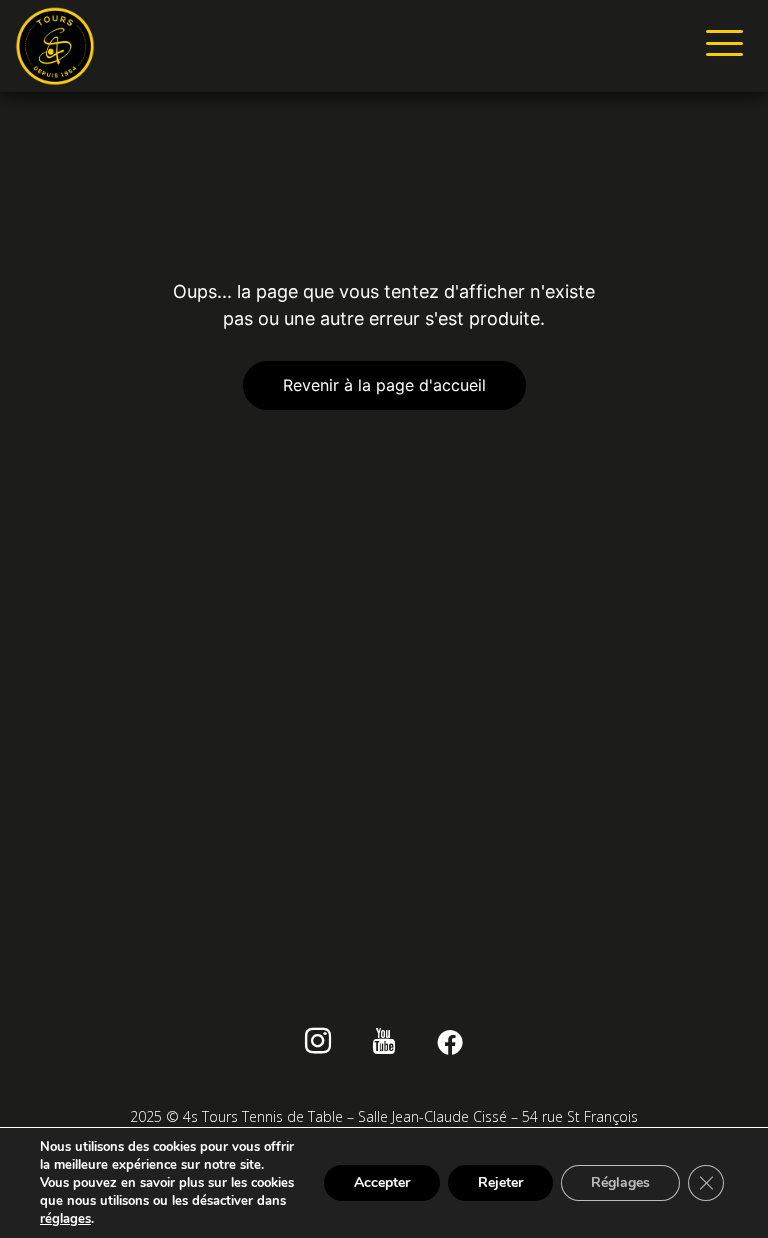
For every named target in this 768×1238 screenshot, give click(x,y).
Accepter (382, 1182)
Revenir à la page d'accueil (384, 385)
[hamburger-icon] (720, 46)
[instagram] (318, 1044)
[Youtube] (384, 1044)
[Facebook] (450, 1044)
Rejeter (500, 1182)
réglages (65, 1219)
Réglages (620, 1182)
